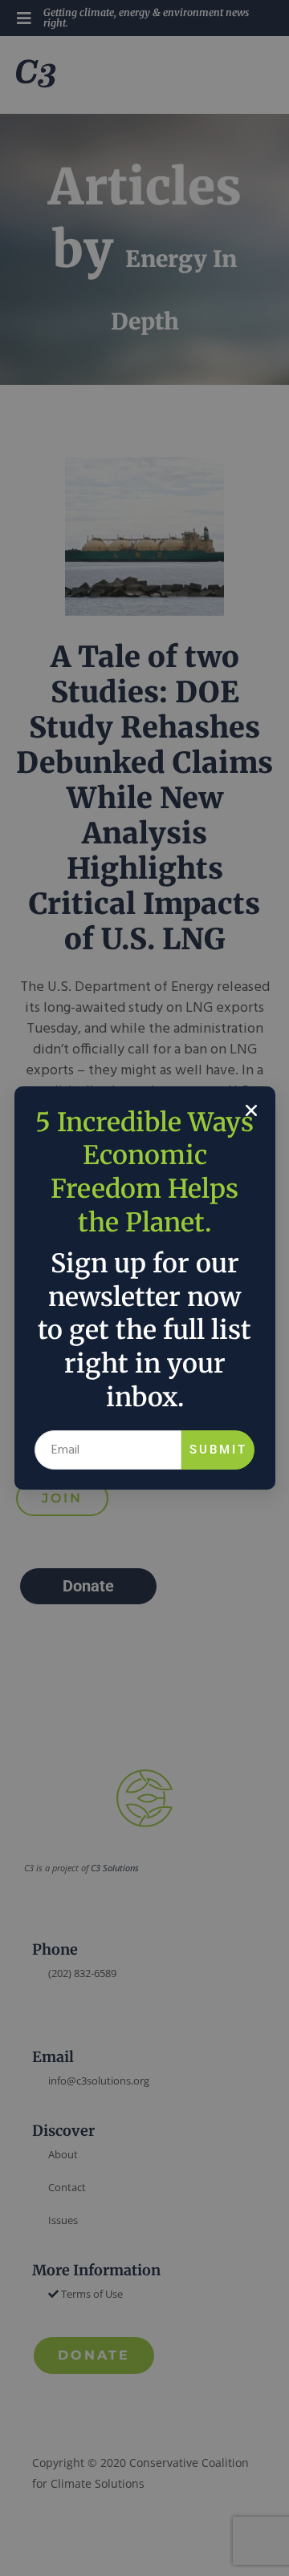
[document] (144, 1288)
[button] (251, 1110)
